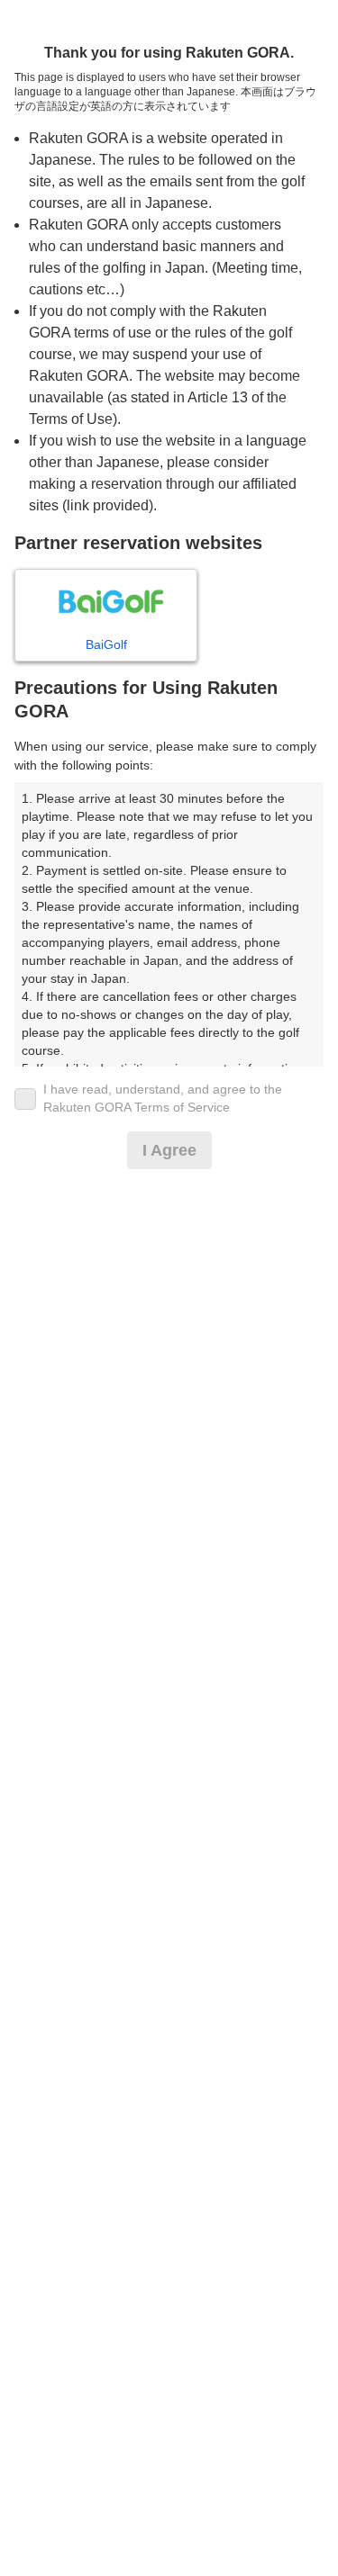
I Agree (169, 1150)
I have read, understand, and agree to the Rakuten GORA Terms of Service (163, 1098)
